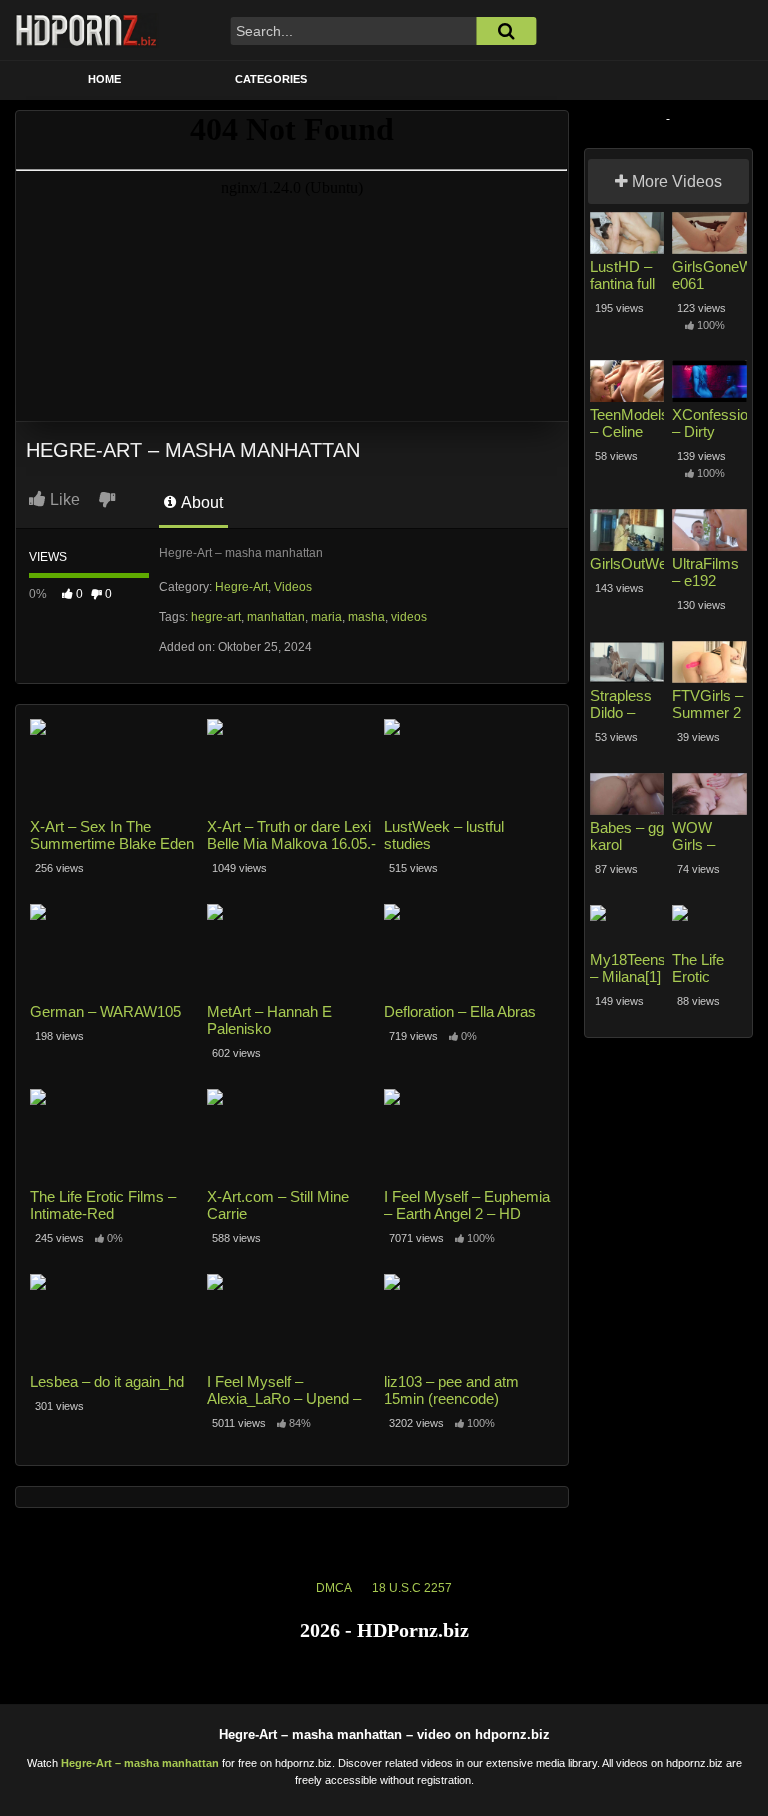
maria (326, 617)
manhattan (276, 617)
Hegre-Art (241, 587)
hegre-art (216, 617)
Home (104, 79)
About (200, 502)
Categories (271, 79)
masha (366, 617)
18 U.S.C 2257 (412, 1588)
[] (506, 31)
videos (409, 617)
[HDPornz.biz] (87, 30)
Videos (293, 587)
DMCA (334, 1588)
